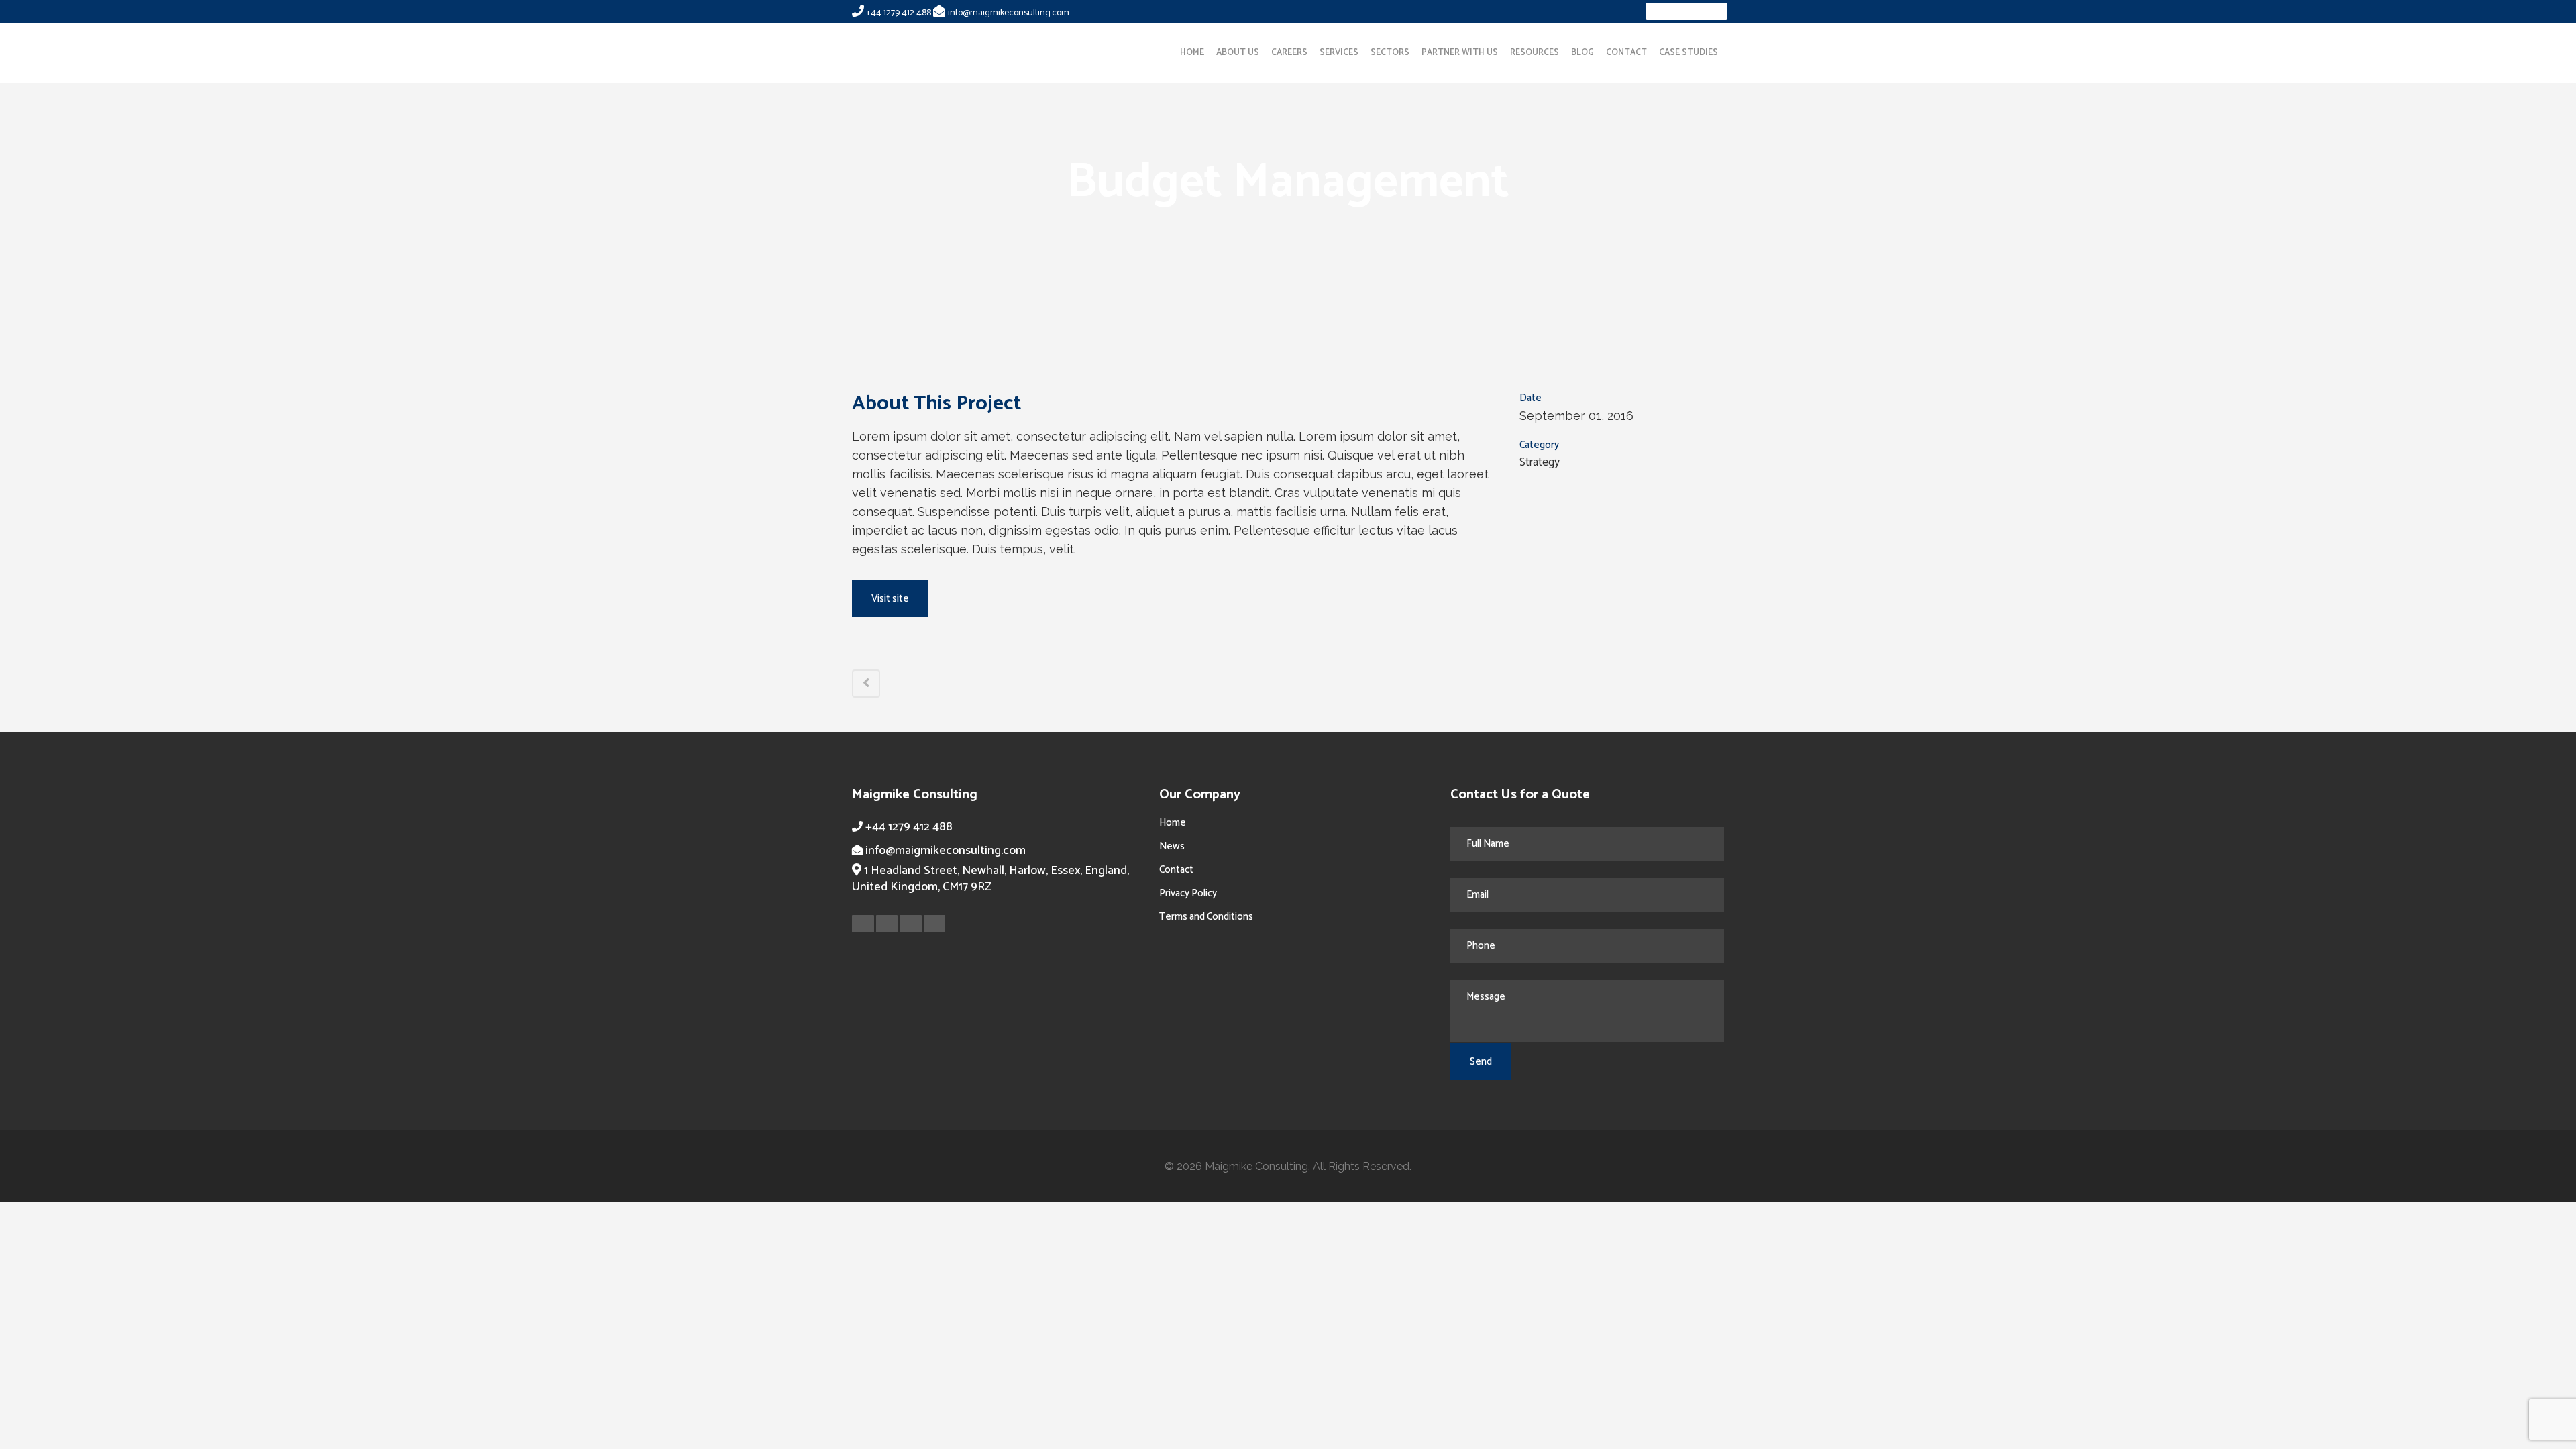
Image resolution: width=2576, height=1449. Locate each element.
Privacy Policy (1188, 893)
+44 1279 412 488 (899, 13)
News (1172, 846)
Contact (1176, 870)
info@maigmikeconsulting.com (1009, 13)
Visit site (890, 599)
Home (1173, 823)
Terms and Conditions (1206, 917)
